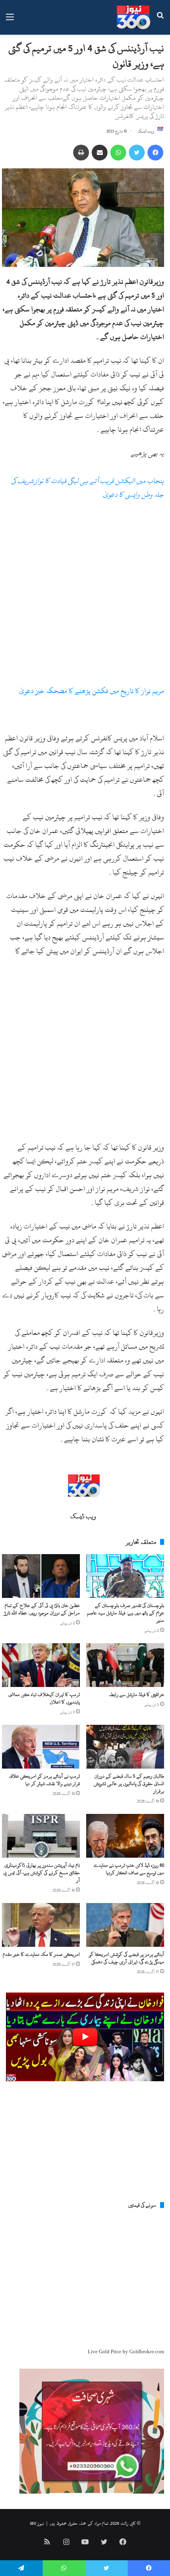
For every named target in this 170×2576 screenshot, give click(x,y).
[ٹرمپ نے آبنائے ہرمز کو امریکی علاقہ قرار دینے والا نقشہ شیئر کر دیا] (41, 1747)
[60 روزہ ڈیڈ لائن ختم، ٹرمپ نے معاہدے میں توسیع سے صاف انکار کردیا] (125, 1836)
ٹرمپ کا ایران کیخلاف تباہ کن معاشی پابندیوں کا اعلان (44, 1698)
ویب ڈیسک (146, 131)
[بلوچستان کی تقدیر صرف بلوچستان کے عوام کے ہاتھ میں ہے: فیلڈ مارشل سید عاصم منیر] (125, 1576)
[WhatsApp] (118, 153)
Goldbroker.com (147, 2352)
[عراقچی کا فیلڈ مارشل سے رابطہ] (125, 1665)
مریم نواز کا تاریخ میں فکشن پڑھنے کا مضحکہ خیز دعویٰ (92, 691)
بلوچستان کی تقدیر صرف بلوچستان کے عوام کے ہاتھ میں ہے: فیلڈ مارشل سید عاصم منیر (126, 1613)
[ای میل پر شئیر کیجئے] (100, 153)
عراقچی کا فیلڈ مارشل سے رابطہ (137, 1694)
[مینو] (10, 20)
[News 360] (133, 17)
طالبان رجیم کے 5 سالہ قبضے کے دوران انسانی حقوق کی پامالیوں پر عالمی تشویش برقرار (129, 1784)
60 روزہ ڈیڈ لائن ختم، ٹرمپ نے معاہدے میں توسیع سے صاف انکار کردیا (129, 1869)
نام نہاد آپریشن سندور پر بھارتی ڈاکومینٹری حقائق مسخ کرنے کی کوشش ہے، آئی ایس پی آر (42, 1873)
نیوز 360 (37, 2523)
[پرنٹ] (81, 153)
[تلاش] (160, 20)
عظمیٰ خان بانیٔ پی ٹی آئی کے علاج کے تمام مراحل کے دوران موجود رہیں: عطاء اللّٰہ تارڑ (42, 1609)
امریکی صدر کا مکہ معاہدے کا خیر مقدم (41, 1954)
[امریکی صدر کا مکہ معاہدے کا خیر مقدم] (41, 1925)
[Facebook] (155, 153)
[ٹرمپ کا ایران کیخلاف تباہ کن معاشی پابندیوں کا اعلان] (41, 1665)
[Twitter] (137, 153)
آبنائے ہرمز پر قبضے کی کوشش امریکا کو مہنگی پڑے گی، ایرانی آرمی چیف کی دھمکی (127, 1958)
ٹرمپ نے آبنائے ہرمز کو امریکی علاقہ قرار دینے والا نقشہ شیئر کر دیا (44, 1780)
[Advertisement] (85, 596)
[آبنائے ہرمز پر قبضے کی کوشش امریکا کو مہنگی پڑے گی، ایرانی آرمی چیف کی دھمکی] (125, 1925)
